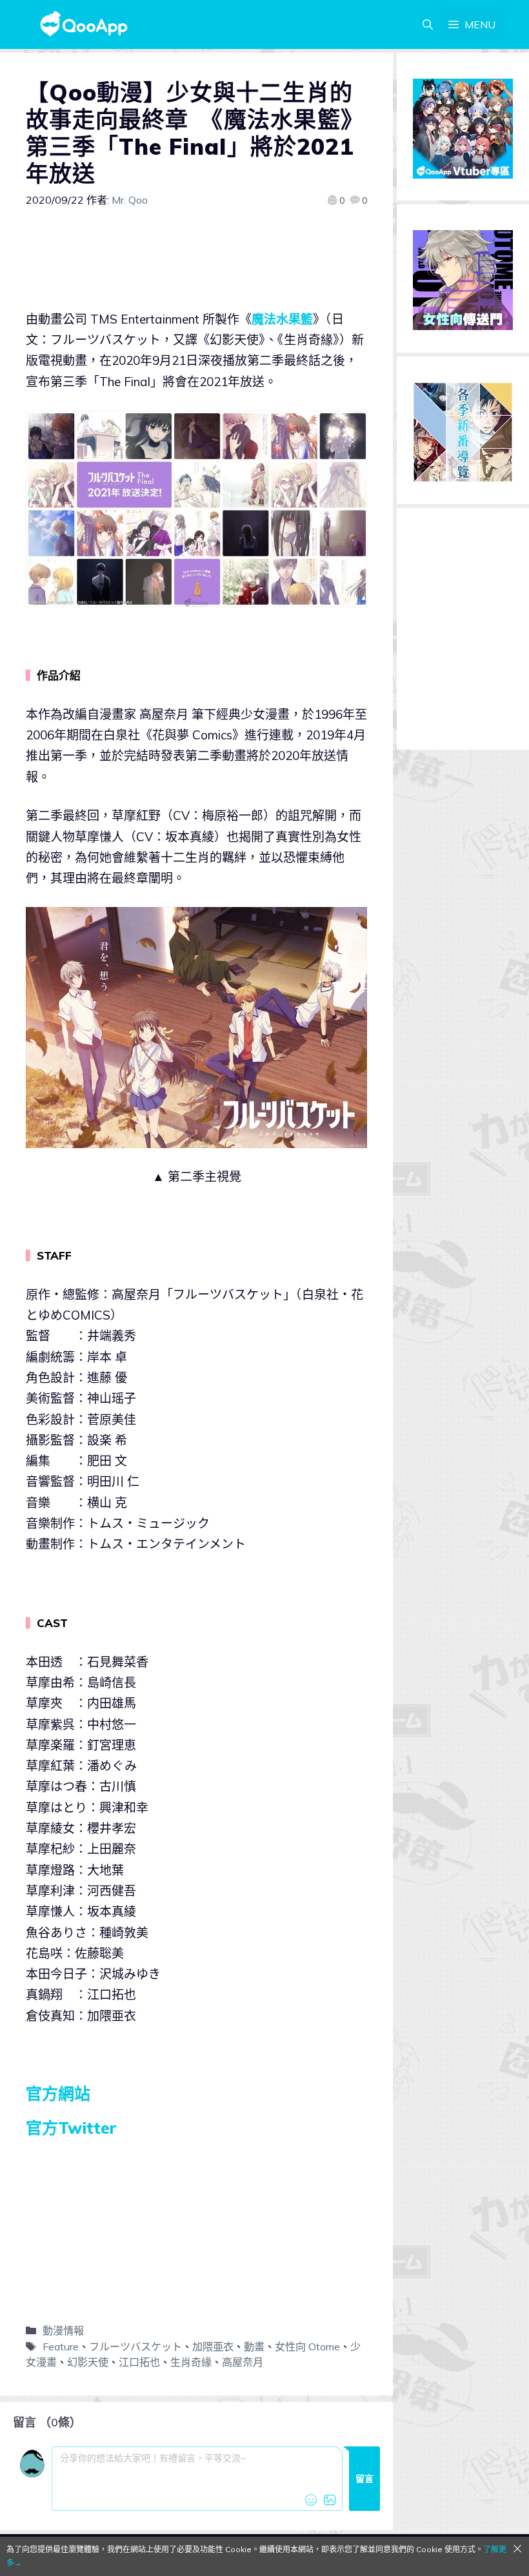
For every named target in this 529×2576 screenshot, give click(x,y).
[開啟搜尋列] (428, 24)
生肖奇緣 (191, 2362)
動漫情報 (63, 2330)
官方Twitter (71, 2128)
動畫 (254, 2347)
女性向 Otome (307, 2347)
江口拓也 (139, 2362)
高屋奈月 (243, 2362)
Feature (61, 2347)
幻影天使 (88, 2362)
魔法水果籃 (282, 319)
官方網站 (58, 2093)
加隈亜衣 (213, 2347)
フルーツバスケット (135, 2347)
